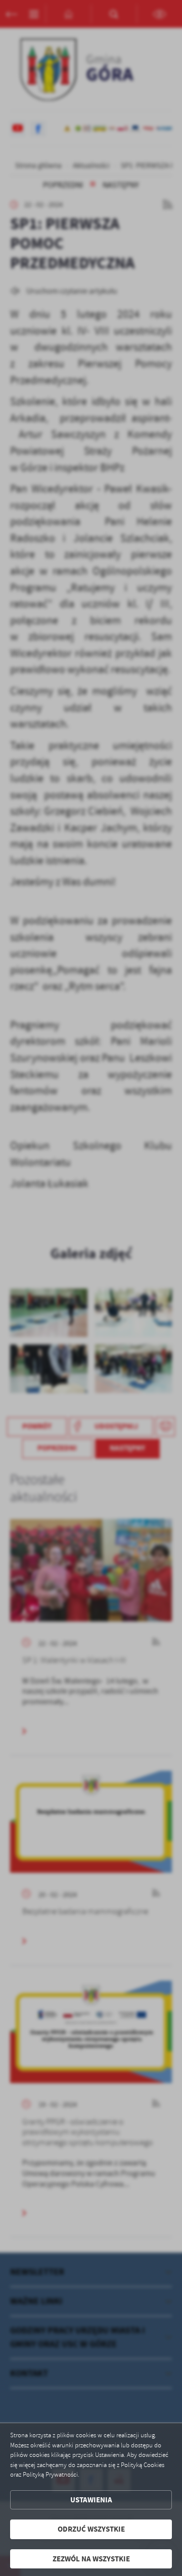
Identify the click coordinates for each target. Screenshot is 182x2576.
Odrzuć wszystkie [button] (91, 2529)
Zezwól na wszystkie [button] (91, 2559)
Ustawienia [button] (91, 2500)
